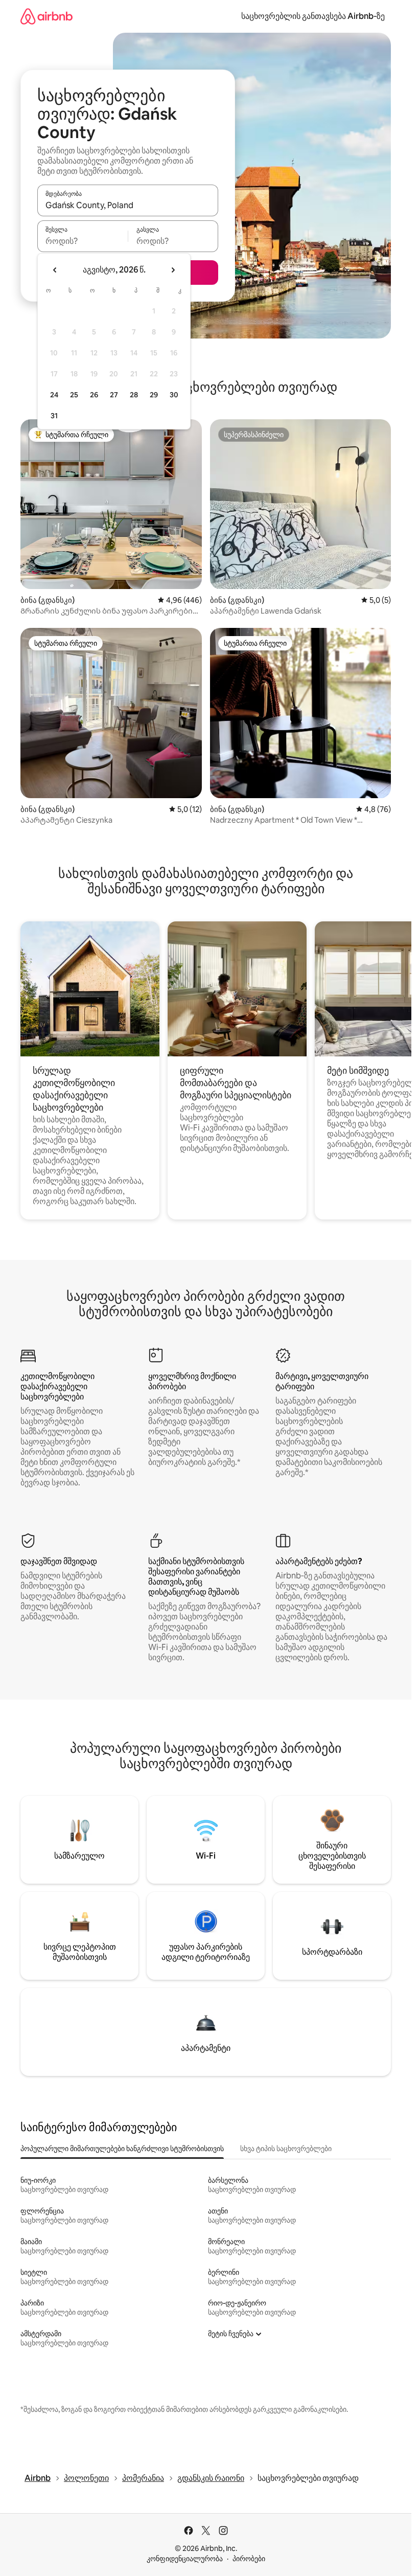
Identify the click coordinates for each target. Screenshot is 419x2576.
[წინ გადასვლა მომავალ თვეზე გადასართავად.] (173, 270)
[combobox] (128, 205)
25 (74, 395)
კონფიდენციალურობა (185, 2559)
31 (54, 416)
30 (174, 395)
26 (94, 395)
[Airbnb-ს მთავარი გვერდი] (46, 16)
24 (54, 395)
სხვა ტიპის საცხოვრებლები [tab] (286, 2149)
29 (154, 395)
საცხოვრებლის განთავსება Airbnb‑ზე (313, 16)
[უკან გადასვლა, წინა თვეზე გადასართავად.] (55, 270)
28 (134, 395)
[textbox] (83, 241)
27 (114, 395)
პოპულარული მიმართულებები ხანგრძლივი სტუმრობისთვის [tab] (122, 2149)
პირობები (249, 2559)
